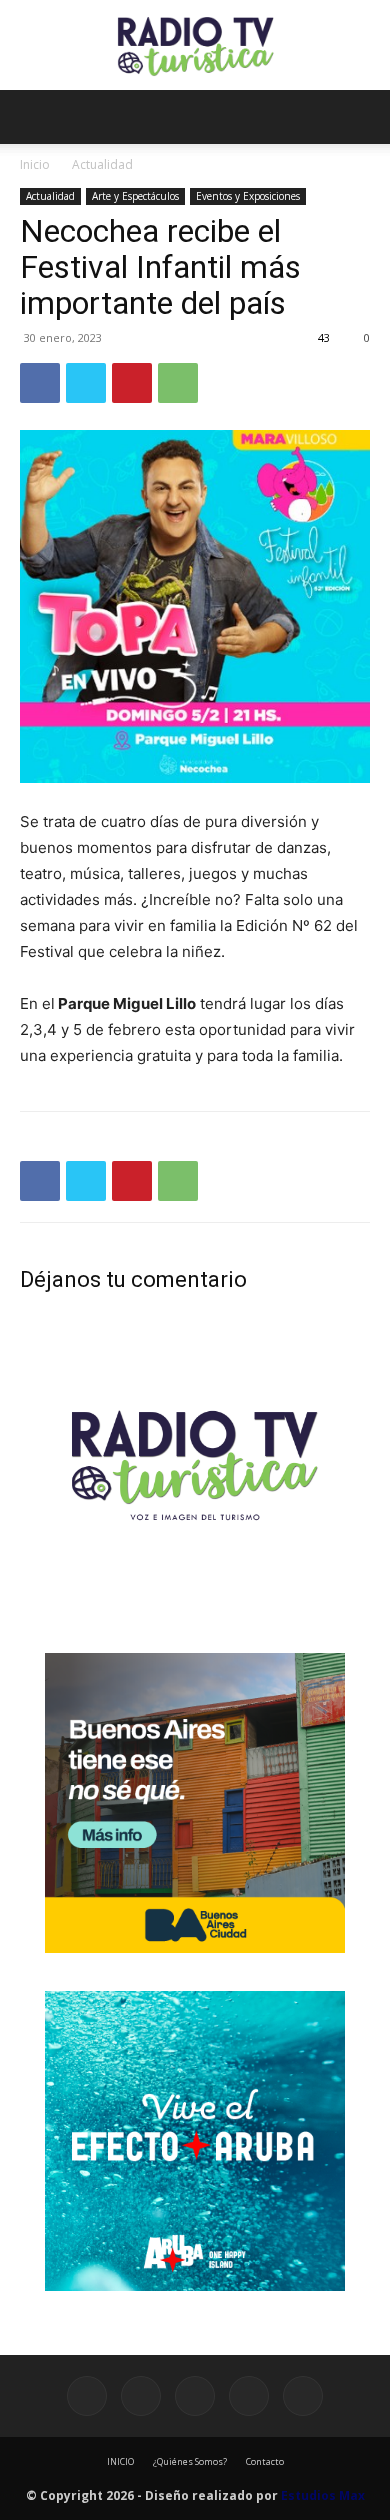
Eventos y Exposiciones (248, 196)
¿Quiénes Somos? (190, 2461)
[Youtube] (303, 2396)
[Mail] (195, 2396)
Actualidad (102, 164)
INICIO (120, 2461)
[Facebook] (40, 383)
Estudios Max (323, 2495)
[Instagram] (141, 2396)
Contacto (265, 2461)
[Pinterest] (132, 383)
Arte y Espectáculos (135, 196)
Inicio (35, 164)
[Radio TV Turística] (195, 46)
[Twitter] (86, 383)
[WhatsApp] (178, 383)
